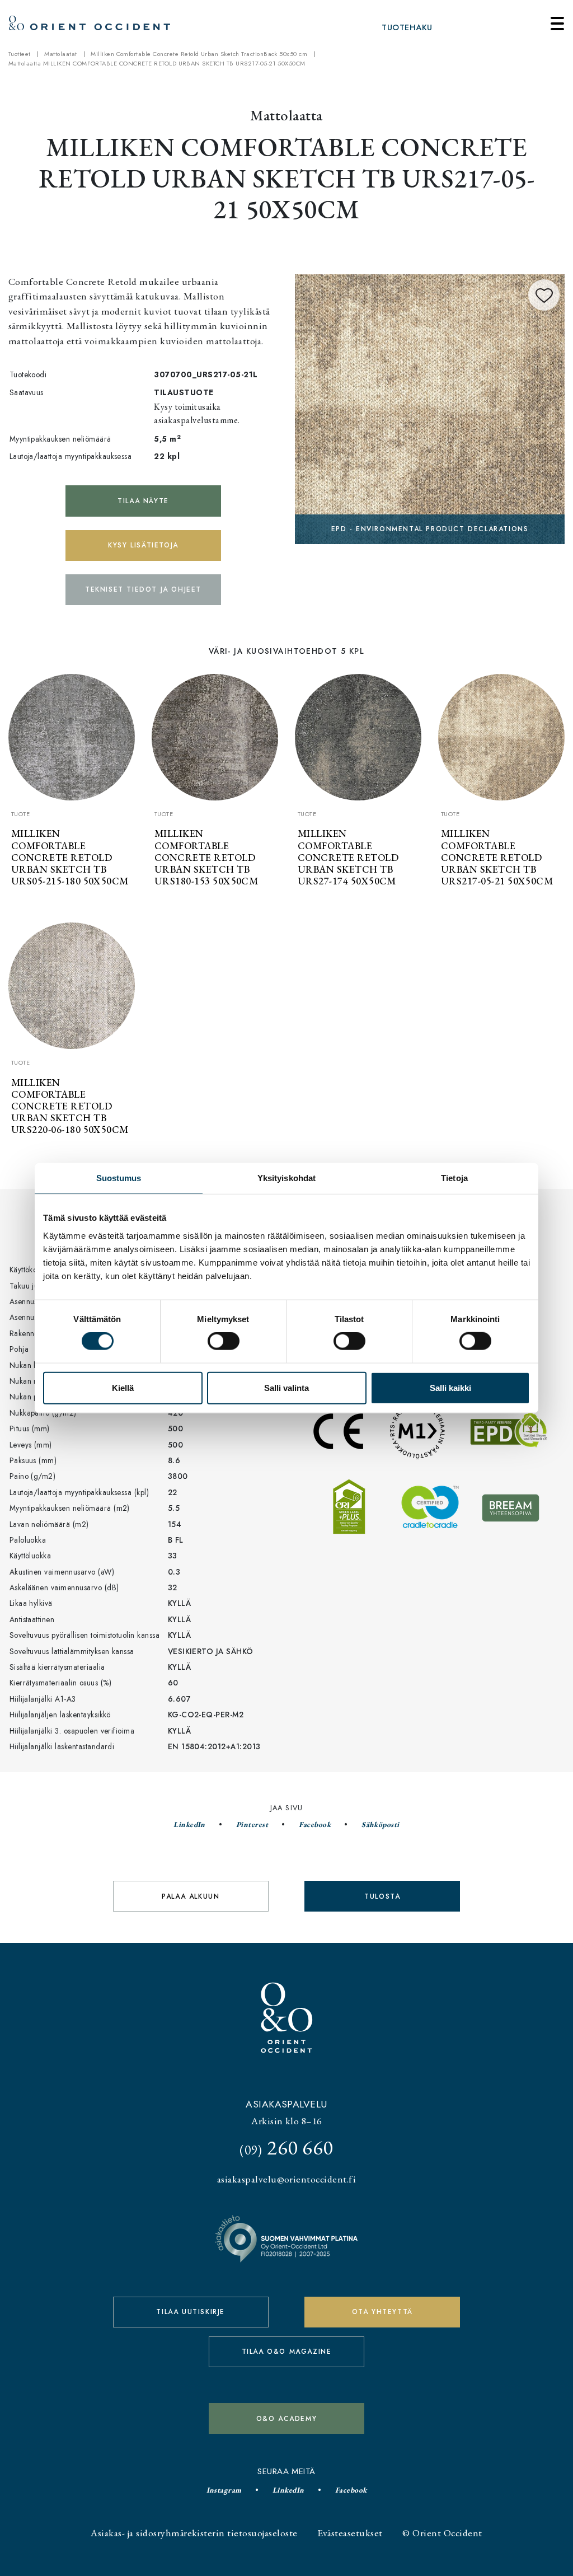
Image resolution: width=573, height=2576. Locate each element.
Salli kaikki (450, 1387)
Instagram (224, 2490)
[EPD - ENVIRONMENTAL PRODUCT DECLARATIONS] (430, 407)
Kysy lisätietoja (143, 545)
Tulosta (382, 1896)
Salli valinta (286, 1387)
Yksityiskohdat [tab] (286, 1178)
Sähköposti (381, 1824)
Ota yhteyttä (382, 2312)
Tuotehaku (407, 27)
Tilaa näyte (143, 501)
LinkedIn (189, 1824)
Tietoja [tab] (454, 1178)
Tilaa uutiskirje (191, 2312)
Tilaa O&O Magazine (287, 2352)
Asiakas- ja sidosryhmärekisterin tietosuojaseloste (194, 2533)
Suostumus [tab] (119, 1178)
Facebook (315, 1824)
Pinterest (252, 1824)
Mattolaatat (60, 54)
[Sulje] (557, 24)
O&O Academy (287, 2419)
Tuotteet (20, 54)
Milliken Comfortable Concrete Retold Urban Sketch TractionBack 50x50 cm (199, 54)
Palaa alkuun (191, 1896)
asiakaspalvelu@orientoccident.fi (286, 2179)
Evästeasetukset (350, 2533)
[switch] (224, 1341)
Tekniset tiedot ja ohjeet (143, 589)
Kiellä (123, 1387)
